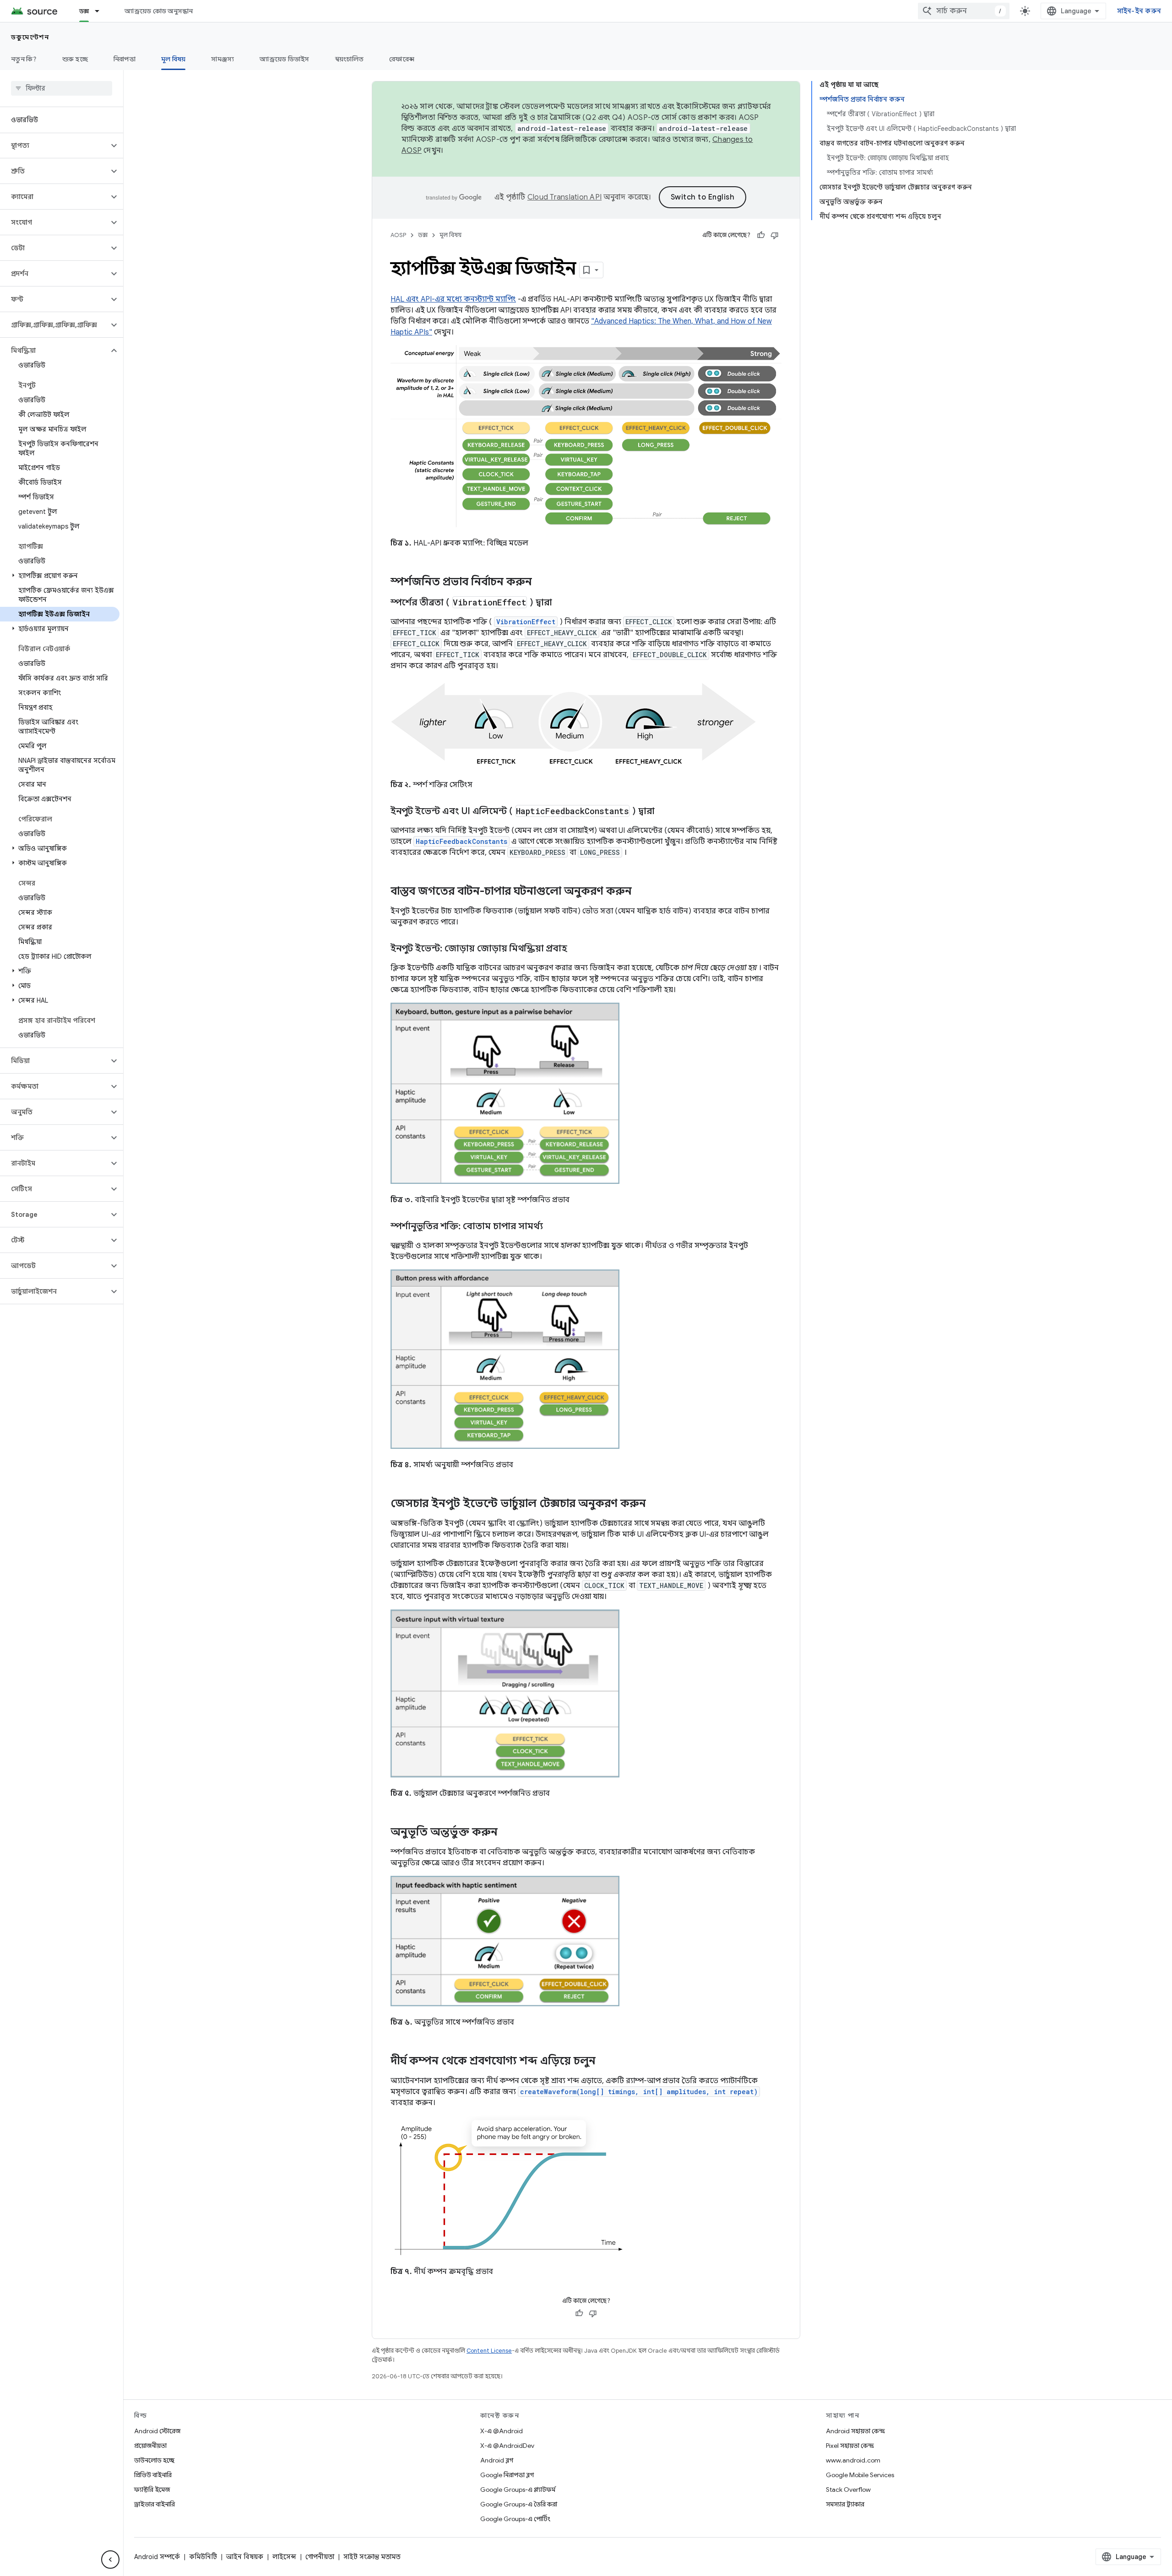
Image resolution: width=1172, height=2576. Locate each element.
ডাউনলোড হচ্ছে (154, 2460)
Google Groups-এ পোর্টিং (515, 2519)
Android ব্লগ (497, 2460)
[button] (54, 146)
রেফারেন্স (402, 59)
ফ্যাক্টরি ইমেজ (152, 2490)
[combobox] (964, 11)
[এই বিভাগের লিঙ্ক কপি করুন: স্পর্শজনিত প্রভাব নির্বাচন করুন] (541, 583)
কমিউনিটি (203, 2557)
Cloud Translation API (564, 197)
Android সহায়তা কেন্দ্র (855, 2431)
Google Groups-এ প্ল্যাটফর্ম (518, 2490)
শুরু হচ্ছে (75, 59)
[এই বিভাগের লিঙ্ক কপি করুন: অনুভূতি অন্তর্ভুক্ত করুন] (507, 1833)
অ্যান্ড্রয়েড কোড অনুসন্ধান (159, 11)
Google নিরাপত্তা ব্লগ (507, 2475)
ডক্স (84, 11)
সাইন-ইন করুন (1139, 11)
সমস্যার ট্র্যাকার (845, 2504)
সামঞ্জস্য (222, 59)
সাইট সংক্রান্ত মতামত (372, 2557)
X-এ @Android (502, 2431)
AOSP (398, 235)
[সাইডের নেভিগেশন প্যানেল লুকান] (110, 2560)
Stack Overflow (848, 2490)
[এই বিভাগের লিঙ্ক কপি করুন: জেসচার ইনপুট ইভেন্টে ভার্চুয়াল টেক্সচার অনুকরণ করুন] (655, 1504)
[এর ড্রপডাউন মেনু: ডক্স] (101, 11)
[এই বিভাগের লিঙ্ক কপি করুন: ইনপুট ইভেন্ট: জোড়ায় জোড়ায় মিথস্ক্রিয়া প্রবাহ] (576, 949)
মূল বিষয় (174, 59)
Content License (489, 2351)
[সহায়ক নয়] (775, 235)
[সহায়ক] (761, 235)
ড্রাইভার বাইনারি (155, 2504)
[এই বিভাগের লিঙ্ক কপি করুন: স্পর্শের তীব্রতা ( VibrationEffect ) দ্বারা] (561, 603)
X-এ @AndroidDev (507, 2446)
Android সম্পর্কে (157, 2557)
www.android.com (853, 2460)
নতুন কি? (24, 59)
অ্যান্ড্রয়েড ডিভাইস (284, 59)
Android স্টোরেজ (157, 2431)
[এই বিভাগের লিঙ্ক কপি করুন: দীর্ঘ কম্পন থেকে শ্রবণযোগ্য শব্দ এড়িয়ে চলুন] (605, 2061)
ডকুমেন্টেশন (30, 37)
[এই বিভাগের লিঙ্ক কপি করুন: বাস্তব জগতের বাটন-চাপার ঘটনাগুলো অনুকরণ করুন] (641, 892)
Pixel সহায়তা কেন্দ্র (850, 2446)
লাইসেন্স (284, 2557)
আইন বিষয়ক (245, 2557)
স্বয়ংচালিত (350, 59)
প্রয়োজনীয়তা (150, 2446)
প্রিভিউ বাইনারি (153, 2475)
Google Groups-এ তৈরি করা (519, 2504)
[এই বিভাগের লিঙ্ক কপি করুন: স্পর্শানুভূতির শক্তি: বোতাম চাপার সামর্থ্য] (552, 1227)
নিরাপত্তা (125, 59)
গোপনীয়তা (320, 2557)
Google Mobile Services (860, 2475)
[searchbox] (62, 88)
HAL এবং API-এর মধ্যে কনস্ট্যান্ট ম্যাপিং (453, 299)
